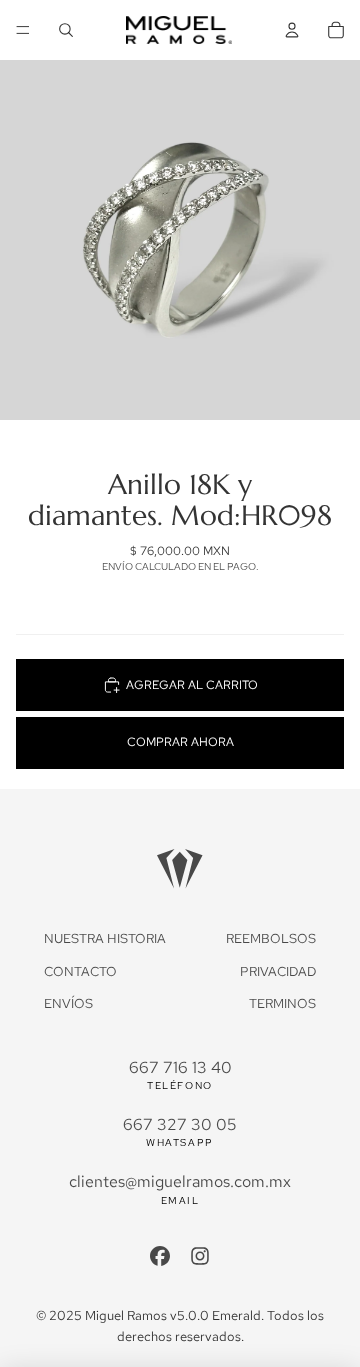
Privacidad (278, 971)
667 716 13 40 (180, 1067)
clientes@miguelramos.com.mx (180, 1181)
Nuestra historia (105, 938)
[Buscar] (66, 30)
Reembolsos (271, 938)
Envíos (68, 1003)
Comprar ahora (180, 742)
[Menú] (23, 30)
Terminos (282, 1003)
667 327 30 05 (180, 1124)
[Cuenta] (292, 30)
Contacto (80, 971)
